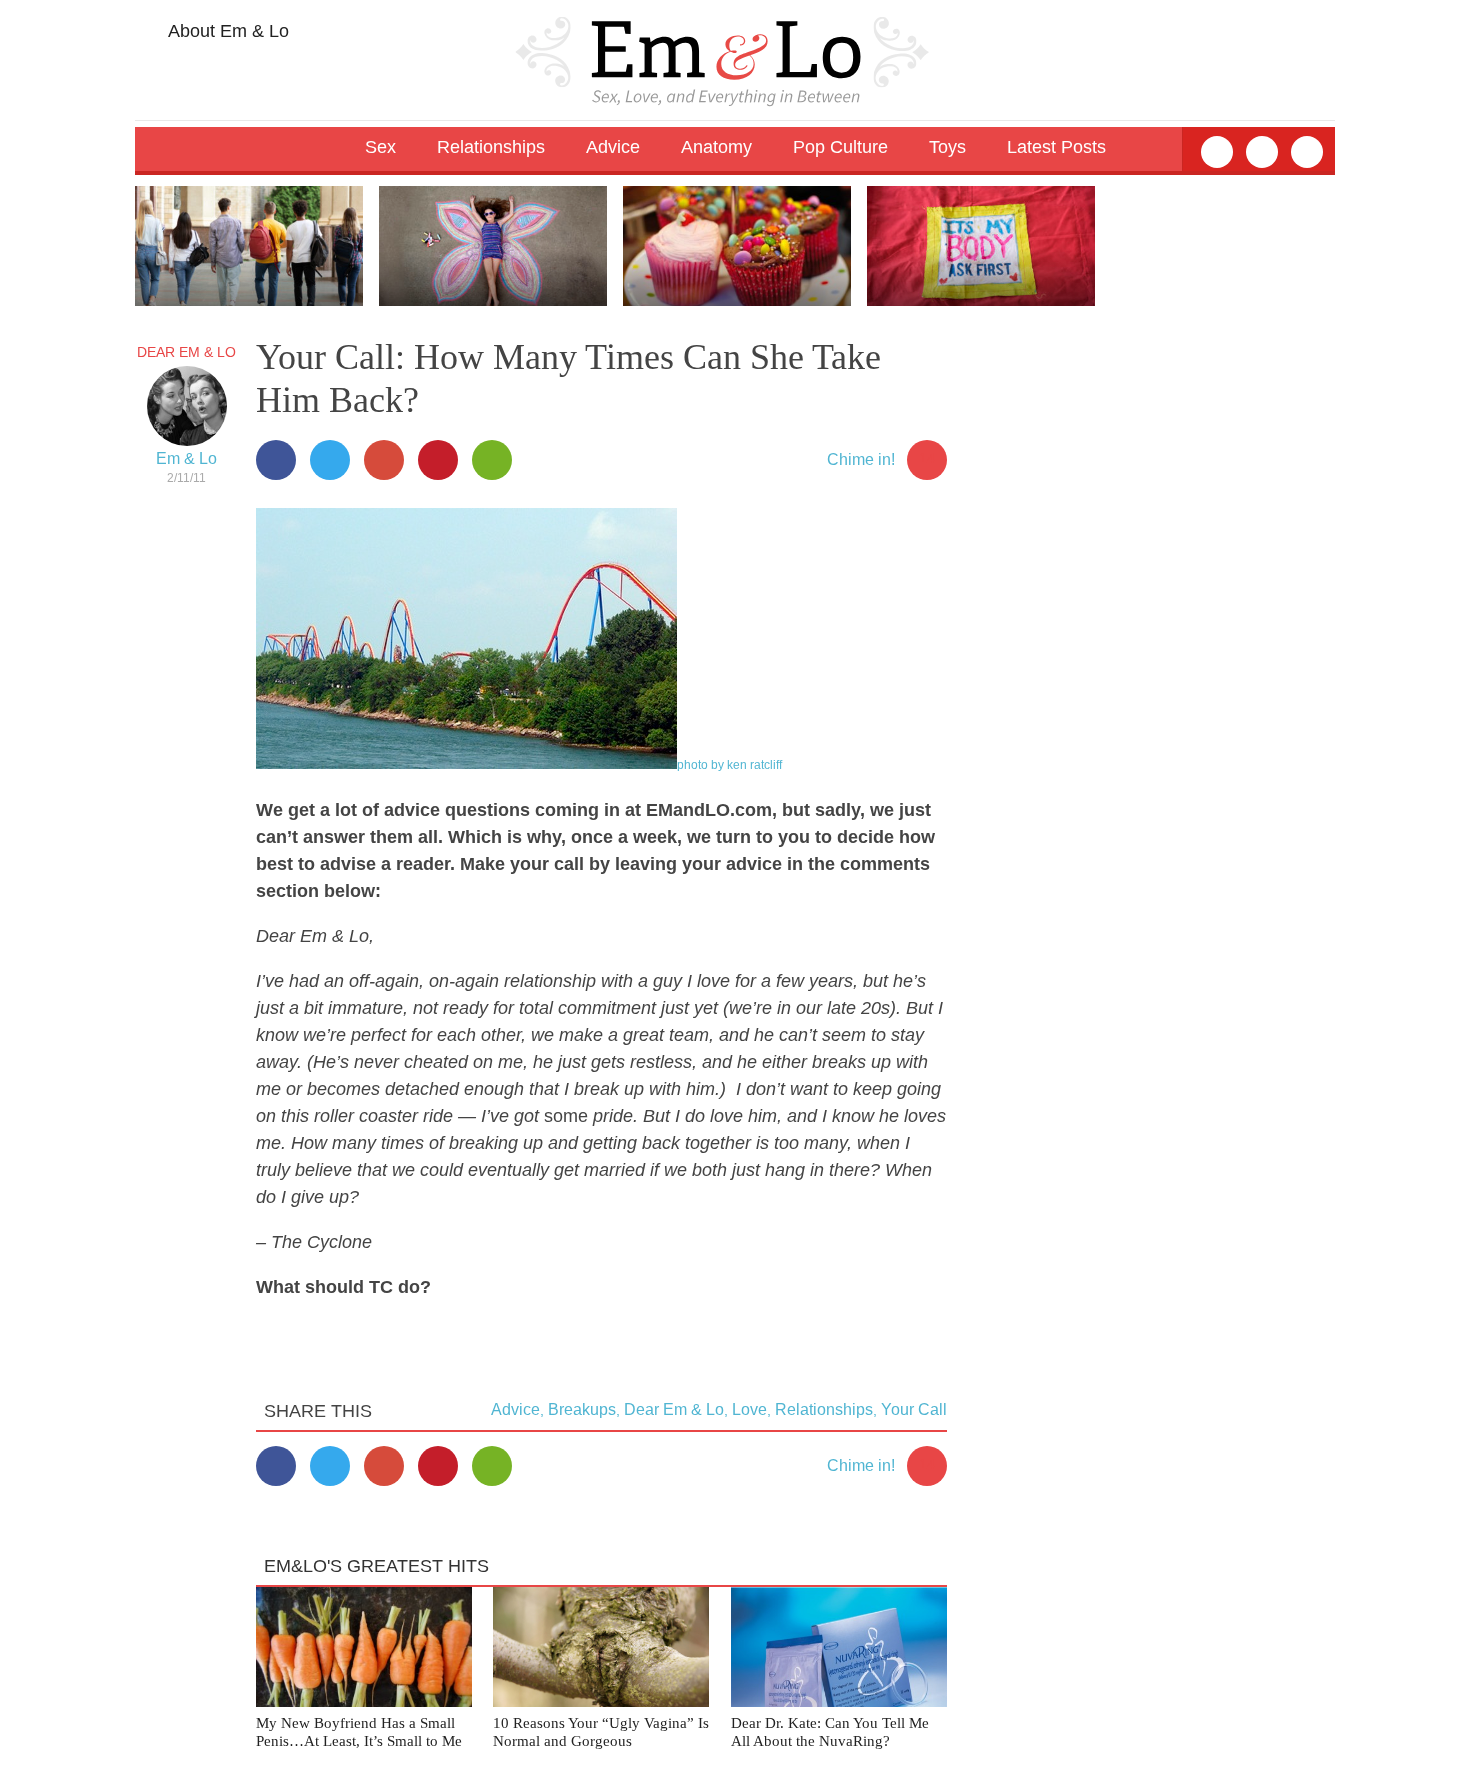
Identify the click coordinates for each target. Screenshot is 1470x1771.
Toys (947, 147)
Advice (515, 1409)
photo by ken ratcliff (729, 765)
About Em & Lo (226, 31)
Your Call (914, 1409)
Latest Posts (1056, 147)
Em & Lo (186, 458)
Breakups (582, 1409)
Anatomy (716, 147)
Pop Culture (840, 147)
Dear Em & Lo (186, 352)
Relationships (824, 1409)
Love (749, 1409)
